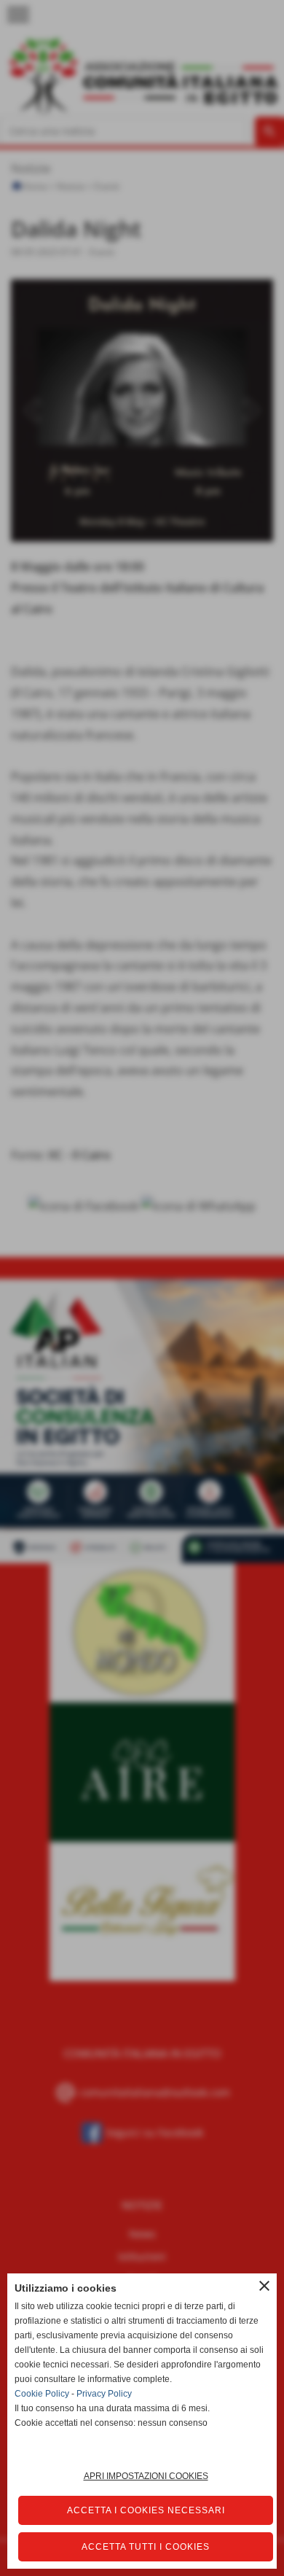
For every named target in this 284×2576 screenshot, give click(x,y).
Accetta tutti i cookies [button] (146, 2547)
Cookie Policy (42, 2394)
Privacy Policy (104, 2394)
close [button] (264, 2286)
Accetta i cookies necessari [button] (146, 2510)
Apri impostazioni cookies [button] (146, 2476)
